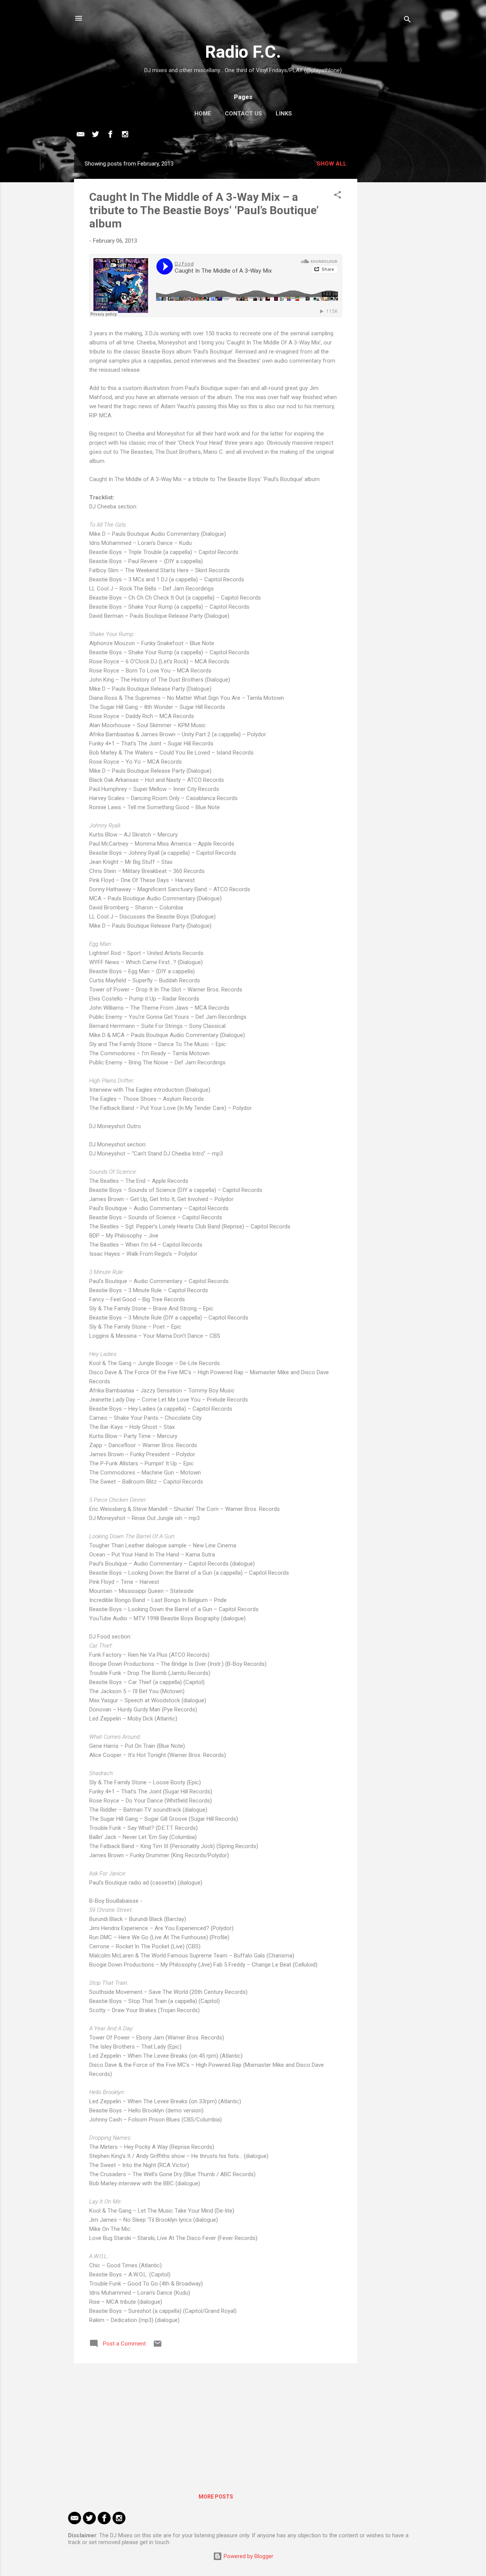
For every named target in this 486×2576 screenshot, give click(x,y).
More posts (216, 2497)
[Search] (407, 21)
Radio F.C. (243, 52)
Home (203, 114)
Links (284, 114)
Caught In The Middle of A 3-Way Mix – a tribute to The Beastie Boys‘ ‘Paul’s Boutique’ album (204, 210)
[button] (338, 196)
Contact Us (243, 114)
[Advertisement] (388, 268)
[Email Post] (158, 2346)
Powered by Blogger (248, 2556)
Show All (332, 164)
